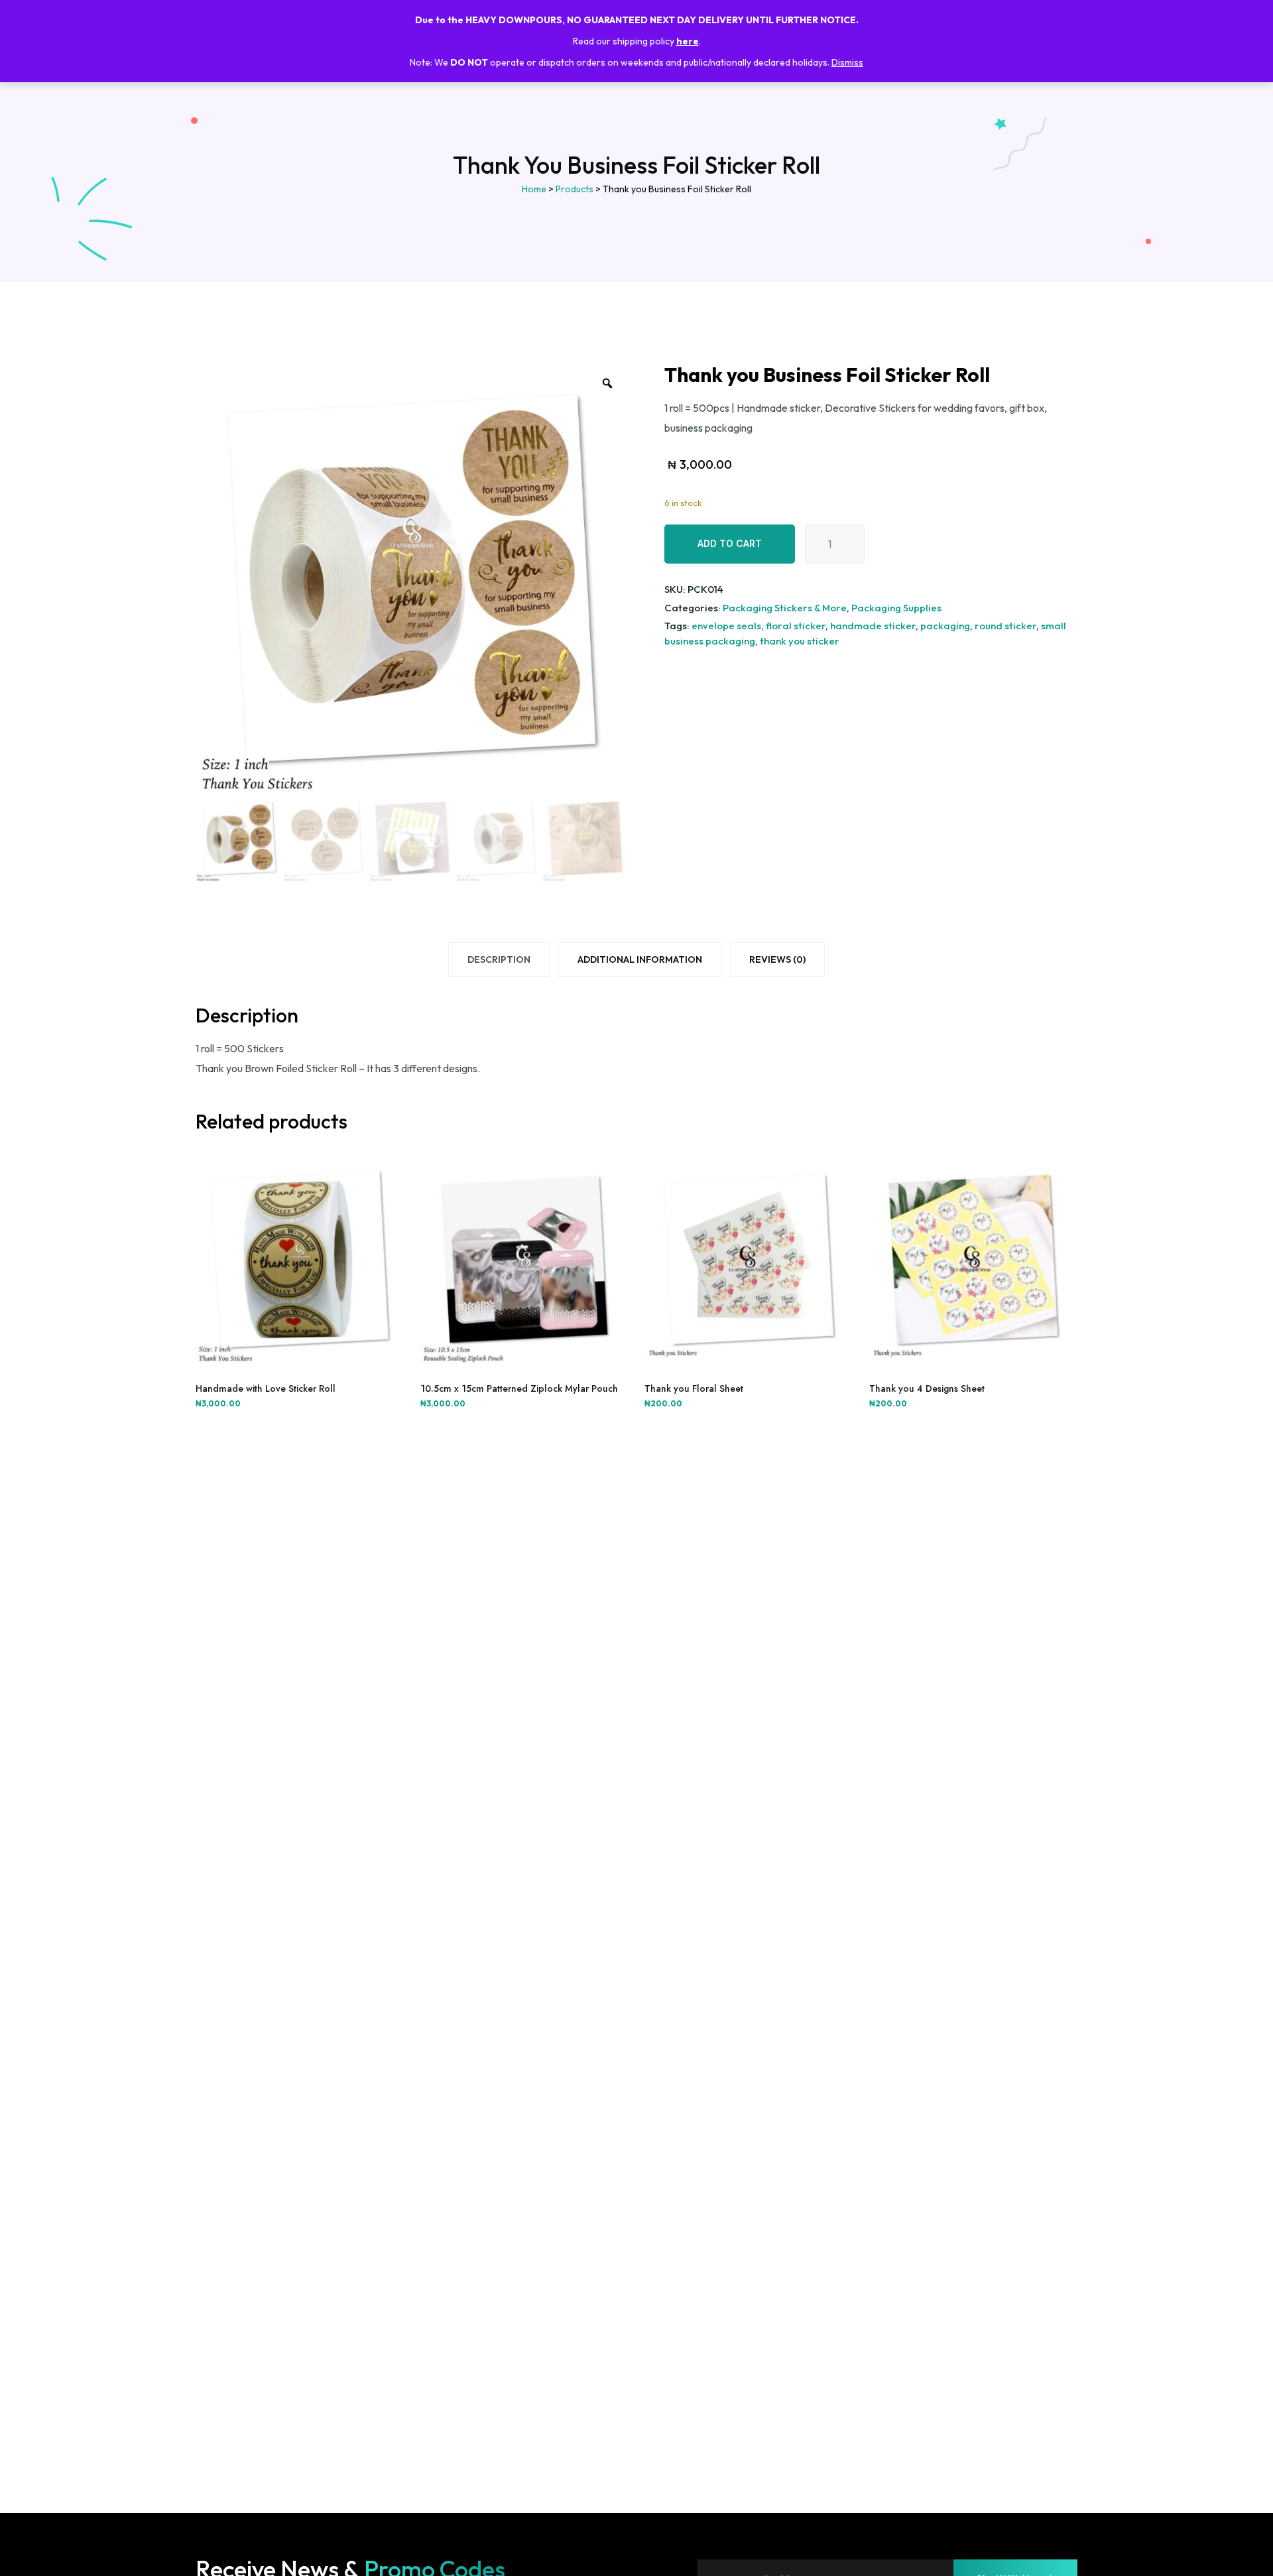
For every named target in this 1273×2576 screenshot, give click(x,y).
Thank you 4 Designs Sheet (927, 1388)
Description (499, 959)
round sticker (1005, 626)
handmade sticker (873, 626)
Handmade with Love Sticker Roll (266, 1388)
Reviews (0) (777, 959)
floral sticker (796, 626)
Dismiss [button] (847, 62)
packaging (945, 626)
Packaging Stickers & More (785, 608)
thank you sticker (800, 641)
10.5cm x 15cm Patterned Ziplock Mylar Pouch (519, 1388)
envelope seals (726, 626)
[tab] (499, 962)
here (688, 41)
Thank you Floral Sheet (694, 1388)
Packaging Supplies (896, 608)
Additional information (640, 959)
